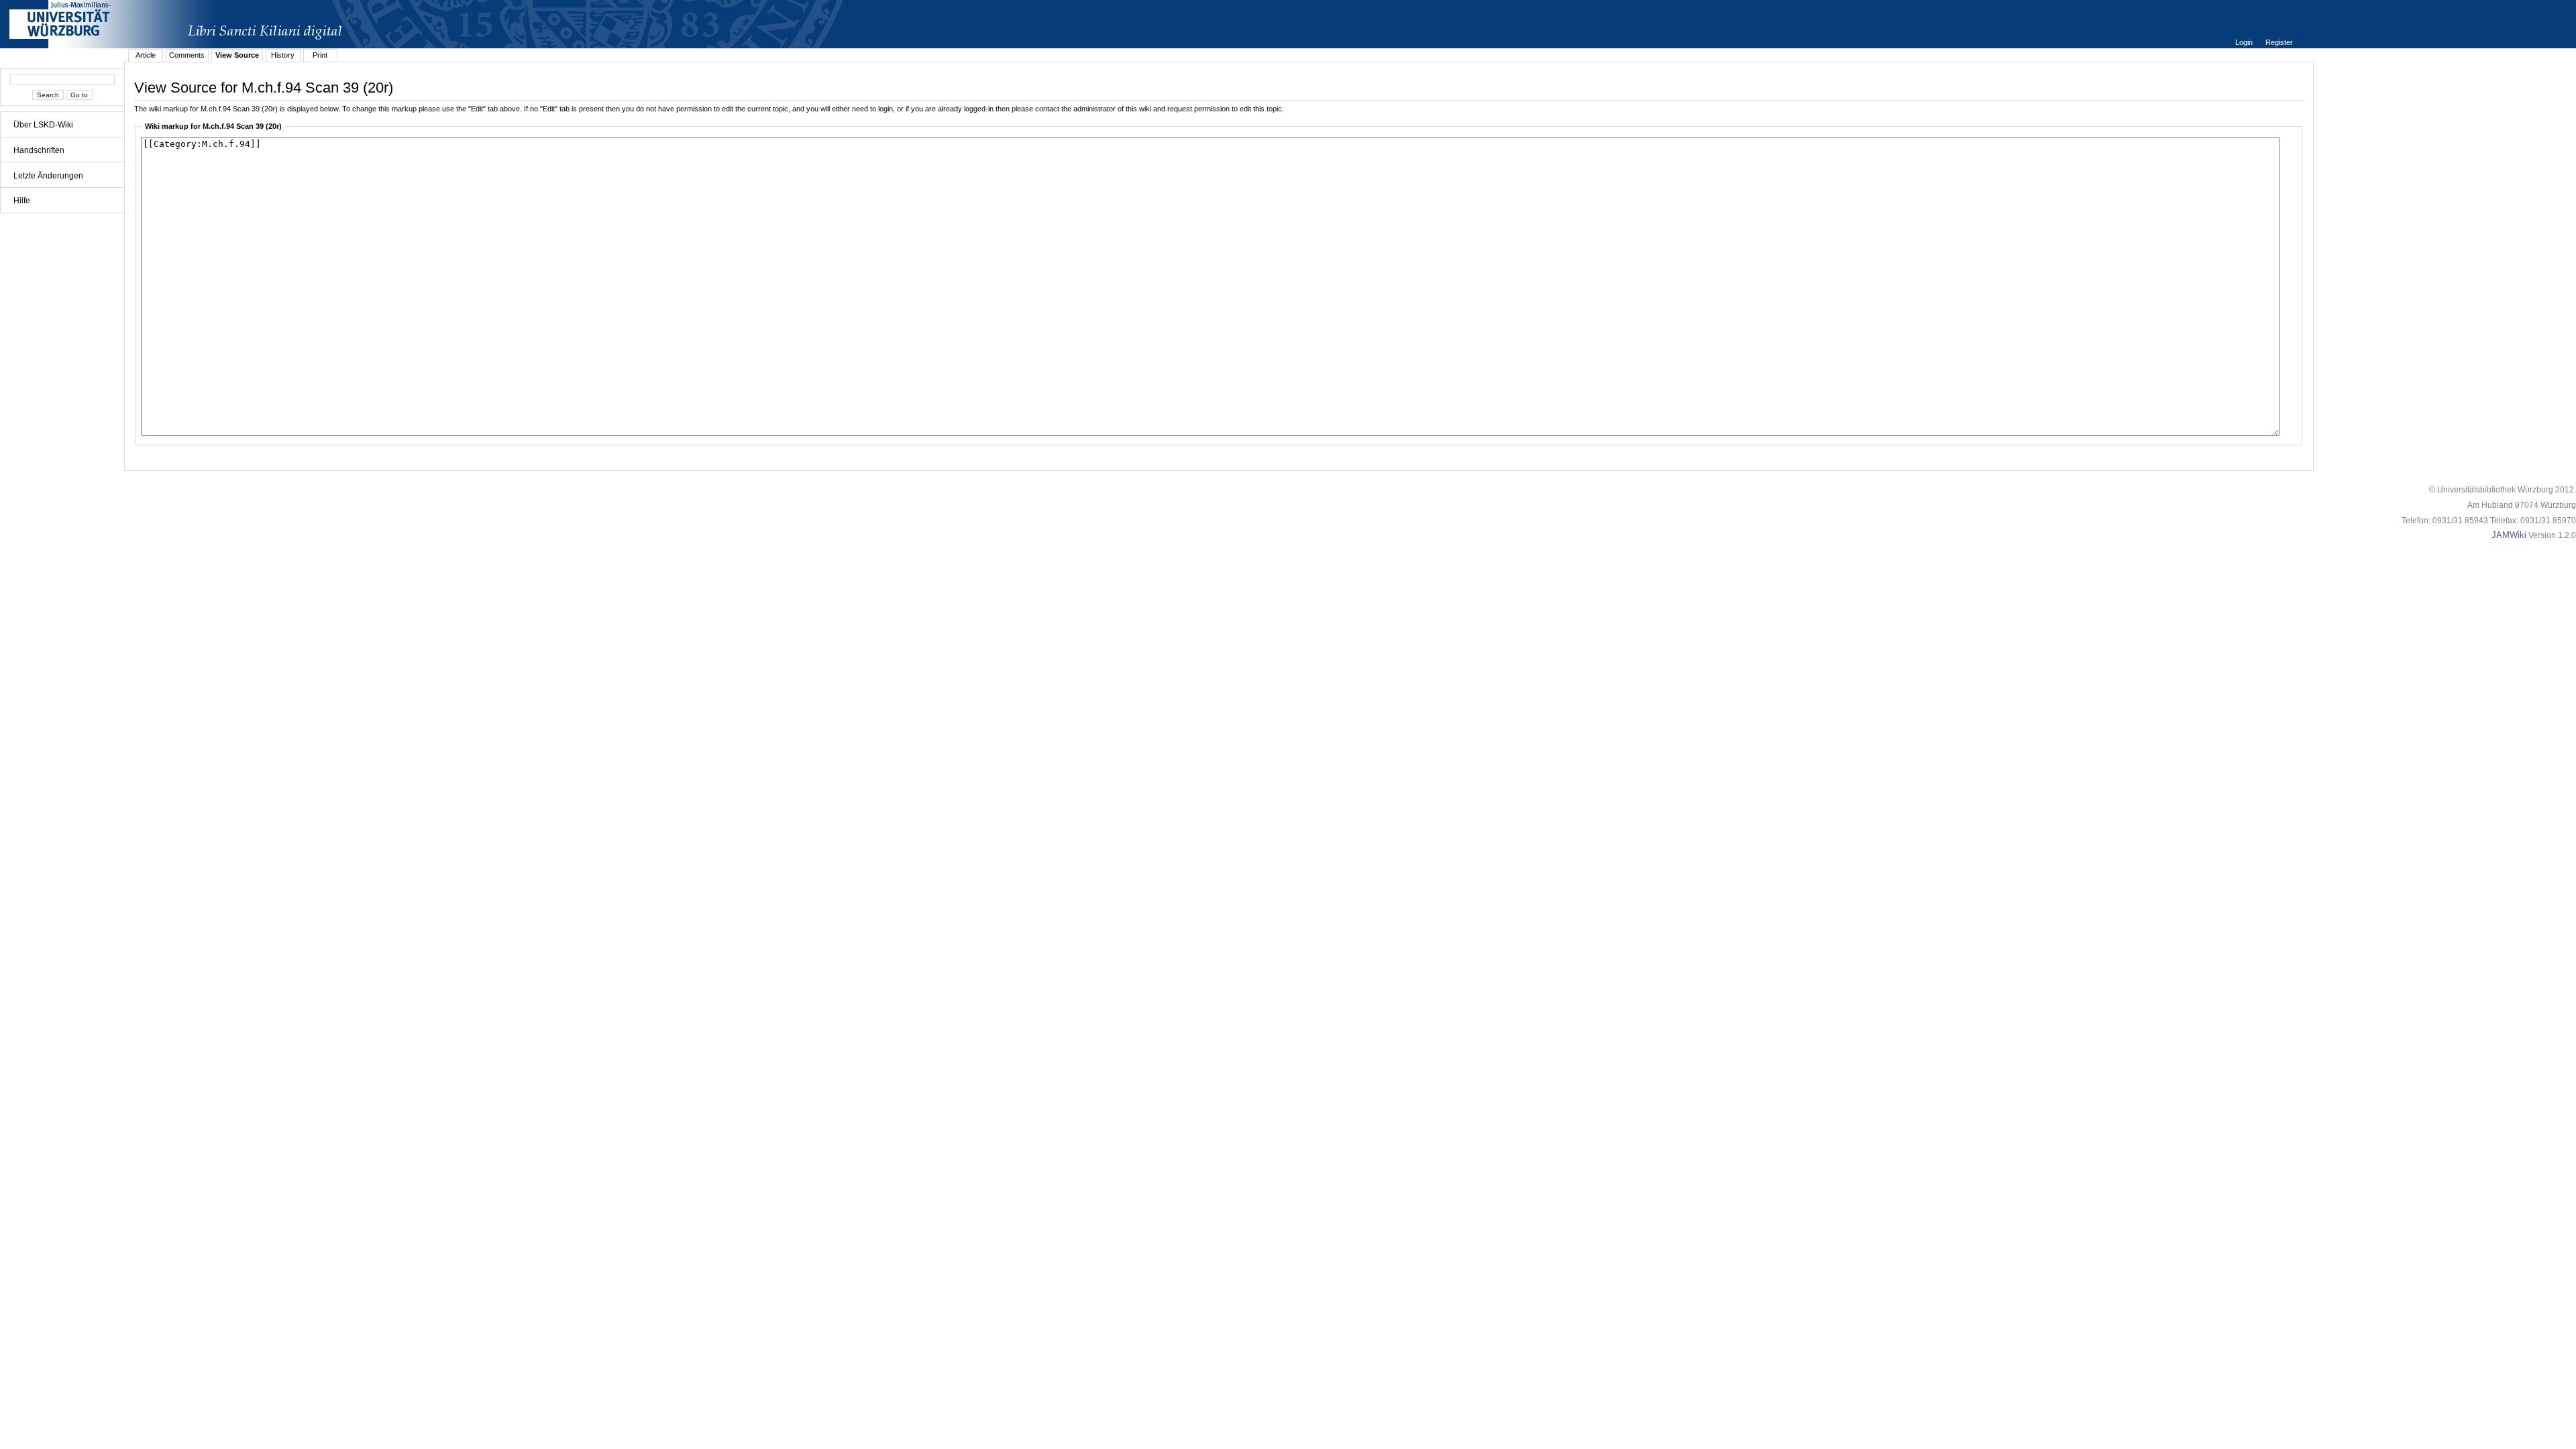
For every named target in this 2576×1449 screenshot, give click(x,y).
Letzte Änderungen (48, 176)
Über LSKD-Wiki (43, 125)
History (283, 55)
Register (2279, 42)
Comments (187, 55)
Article (146, 55)
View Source (237, 55)
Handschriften (39, 150)
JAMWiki (2509, 535)
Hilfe (22, 201)
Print (320, 55)
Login (2245, 42)
